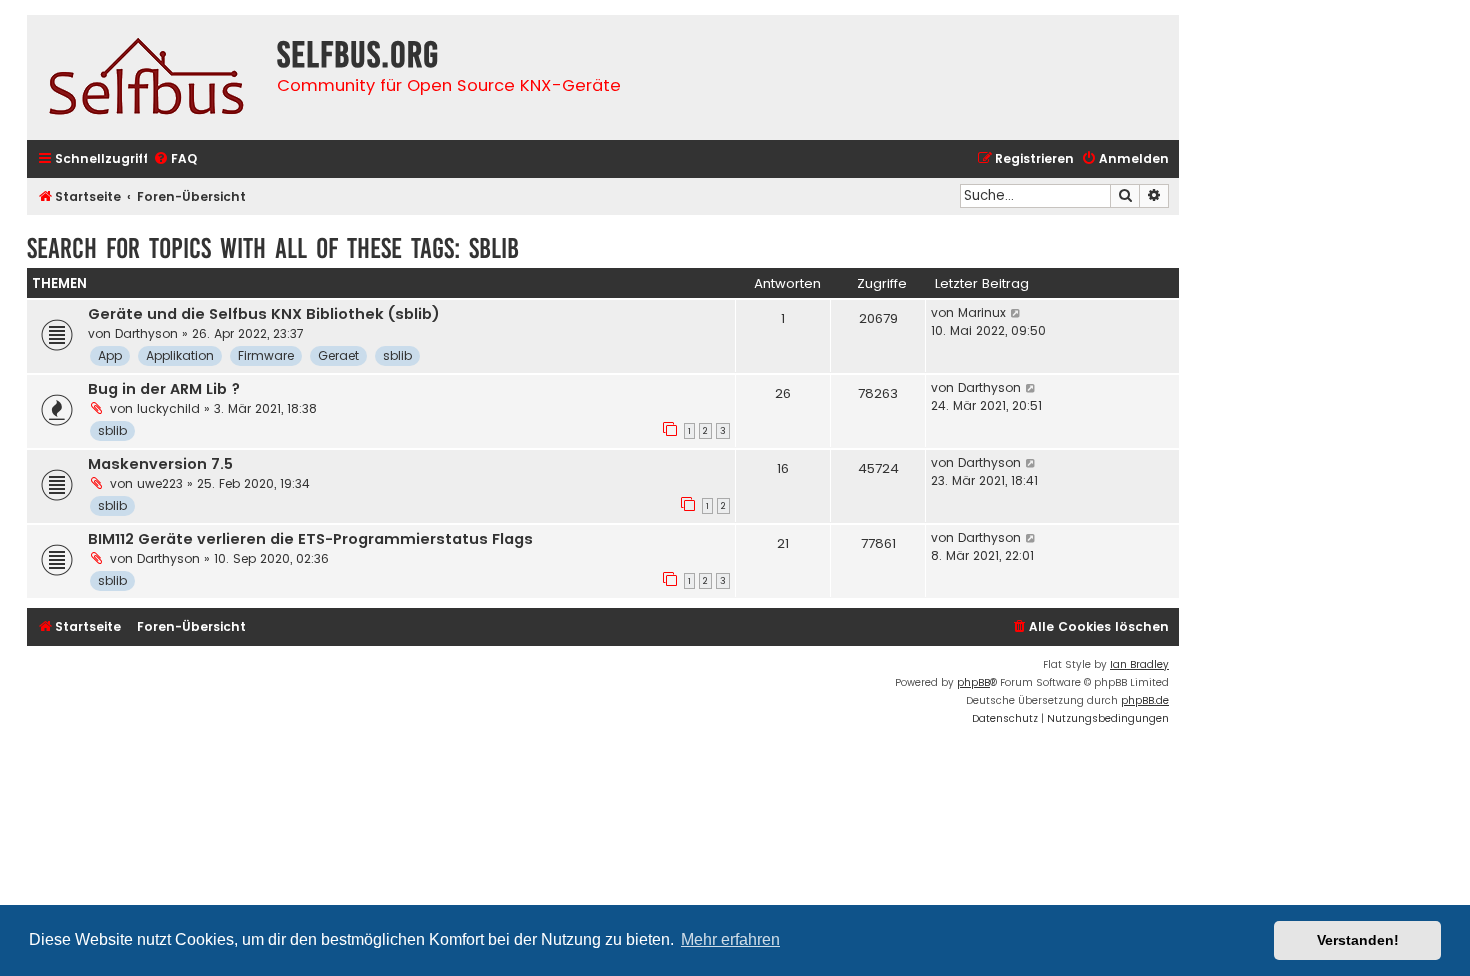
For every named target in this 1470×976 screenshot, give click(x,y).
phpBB (973, 682)
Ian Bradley (1139, 664)
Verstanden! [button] (1358, 940)
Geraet (338, 355)
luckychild (168, 408)
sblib (397, 355)
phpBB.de (1145, 700)
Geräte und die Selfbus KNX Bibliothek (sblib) (264, 314)
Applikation (180, 355)
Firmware (266, 355)
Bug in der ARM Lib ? (164, 389)
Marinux (982, 312)
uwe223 (160, 483)
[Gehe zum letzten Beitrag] (1016, 313)
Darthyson (146, 333)
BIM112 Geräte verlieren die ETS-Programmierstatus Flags (310, 539)
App (110, 355)
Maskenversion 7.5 (160, 464)
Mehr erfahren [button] (730, 939)
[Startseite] (147, 77)
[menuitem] (175, 159)
